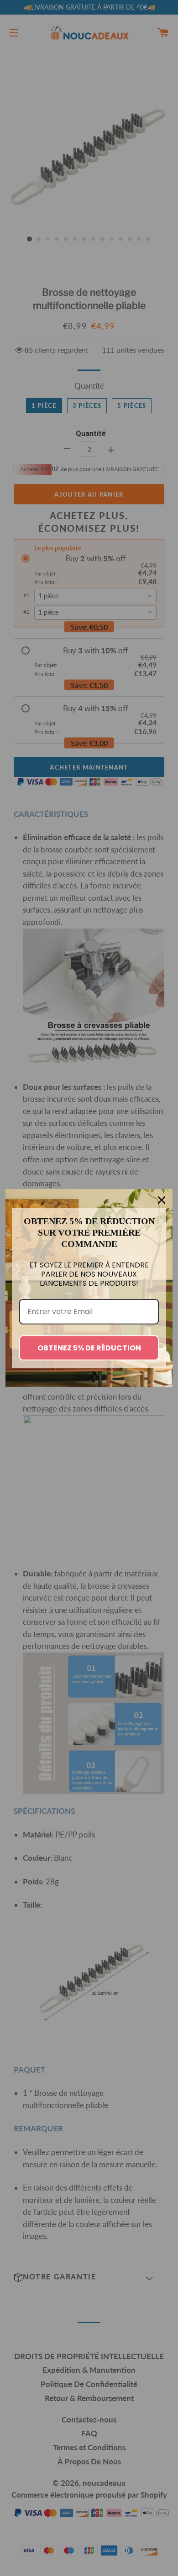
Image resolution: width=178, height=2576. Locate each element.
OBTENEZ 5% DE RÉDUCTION (89, 1348)
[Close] (162, 1200)
